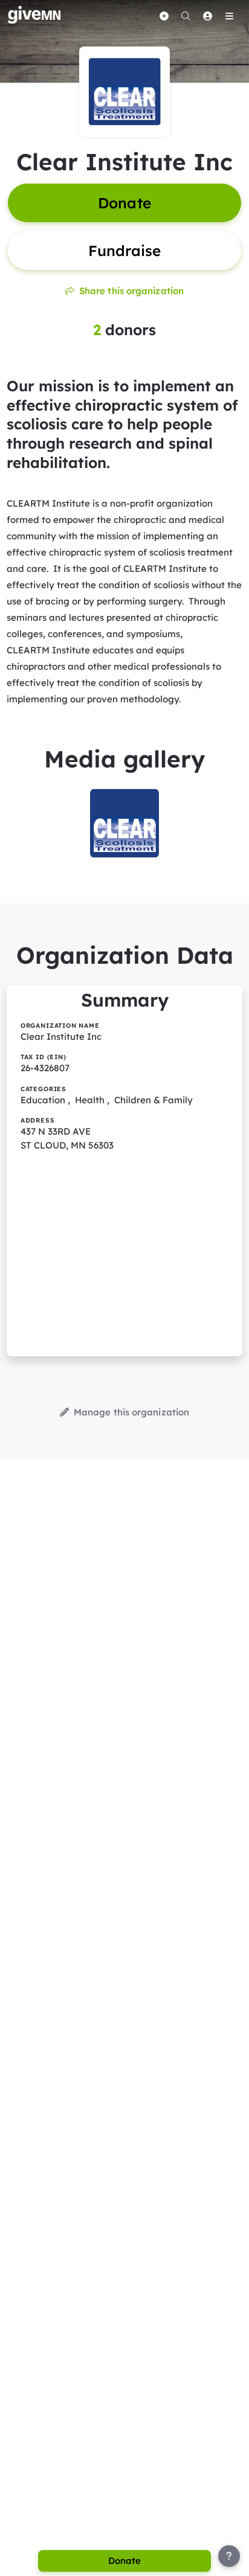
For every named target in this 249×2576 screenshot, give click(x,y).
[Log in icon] (207, 16)
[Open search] (186, 16)
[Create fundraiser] (164, 16)
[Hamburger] (229, 16)
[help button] (229, 2556)
